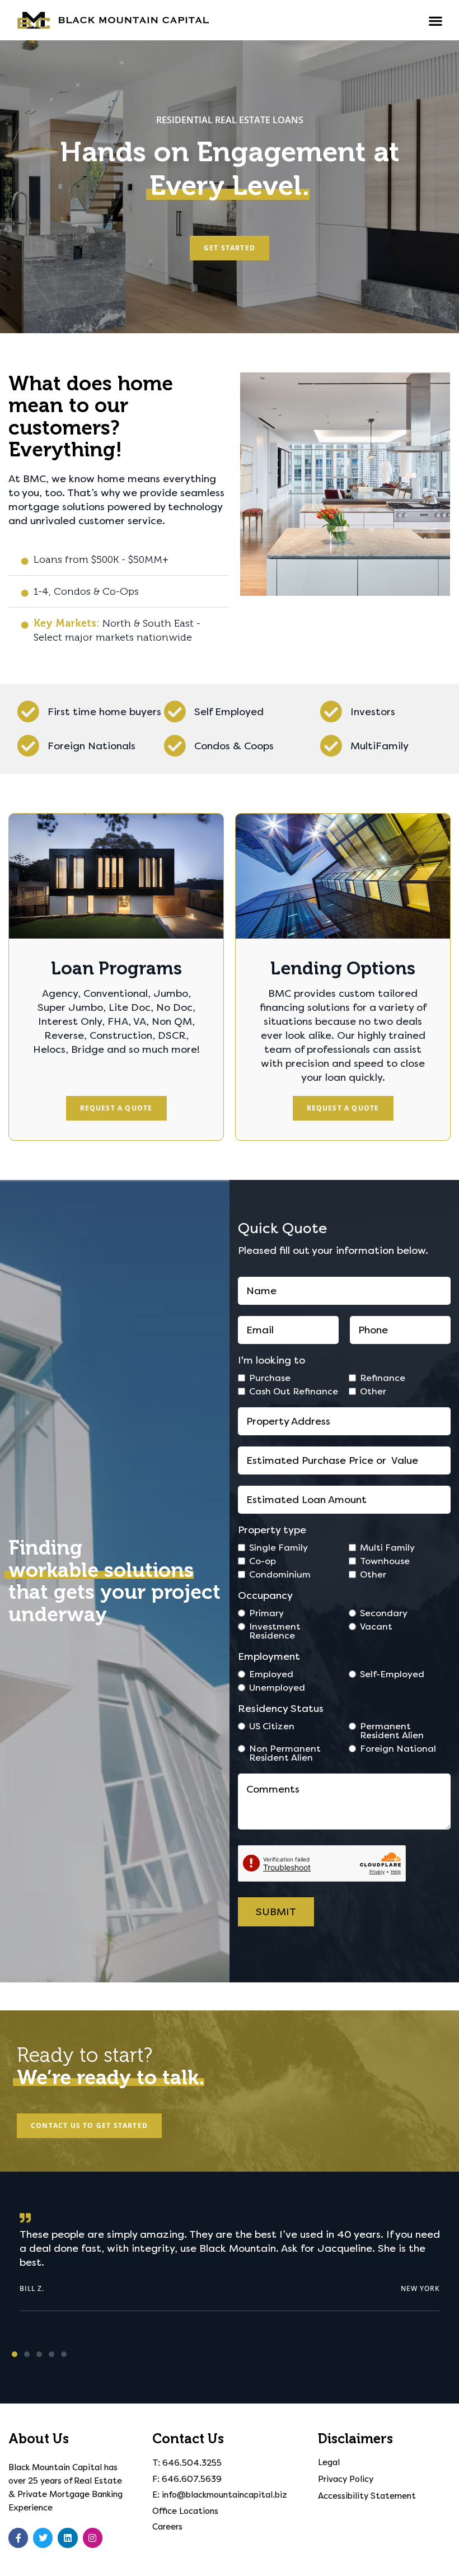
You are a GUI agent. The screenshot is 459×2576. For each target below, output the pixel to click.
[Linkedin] (67, 2538)
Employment (269, 1656)
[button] (436, 21)
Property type (272, 1530)
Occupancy (265, 1595)
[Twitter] (43, 2538)
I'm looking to (271, 1360)
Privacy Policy (346, 2479)
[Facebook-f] (18, 2538)
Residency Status (281, 1709)
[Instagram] (93, 2538)
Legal (329, 2462)
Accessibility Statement (367, 2496)
